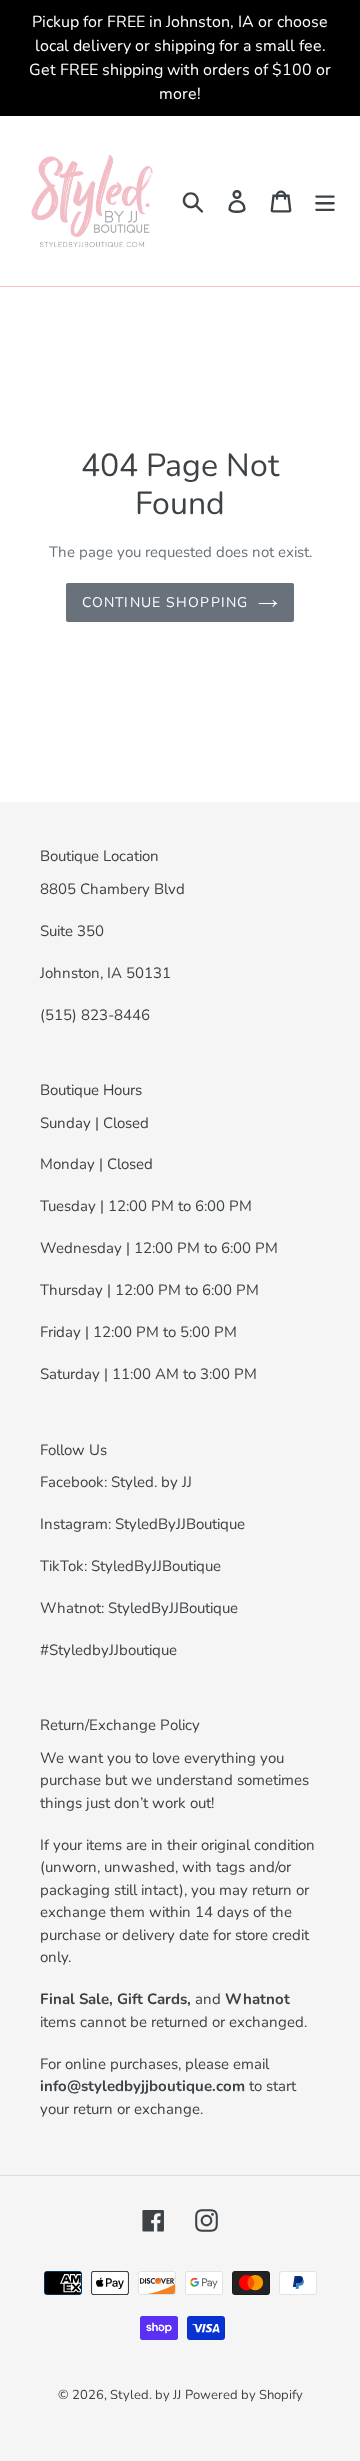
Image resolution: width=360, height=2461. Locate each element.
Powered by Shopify (244, 2395)
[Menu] (325, 201)
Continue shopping (165, 602)
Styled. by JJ (145, 2395)
